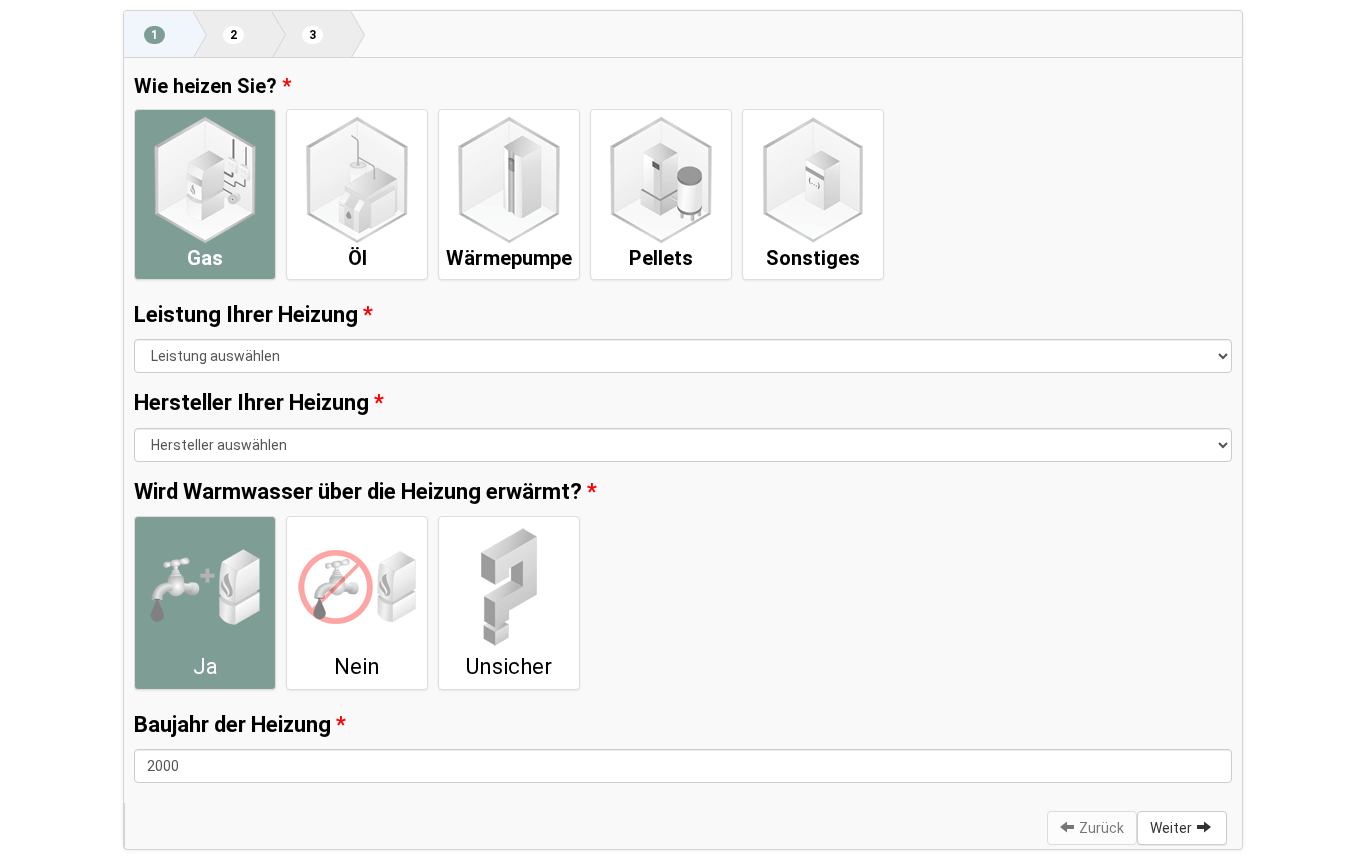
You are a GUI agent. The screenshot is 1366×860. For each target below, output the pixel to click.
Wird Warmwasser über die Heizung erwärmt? (358, 491)
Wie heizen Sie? (205, 86)
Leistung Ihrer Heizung (246, 314)
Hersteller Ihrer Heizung (251, 402)
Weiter (1171, 828)
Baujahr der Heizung (232, 724)
